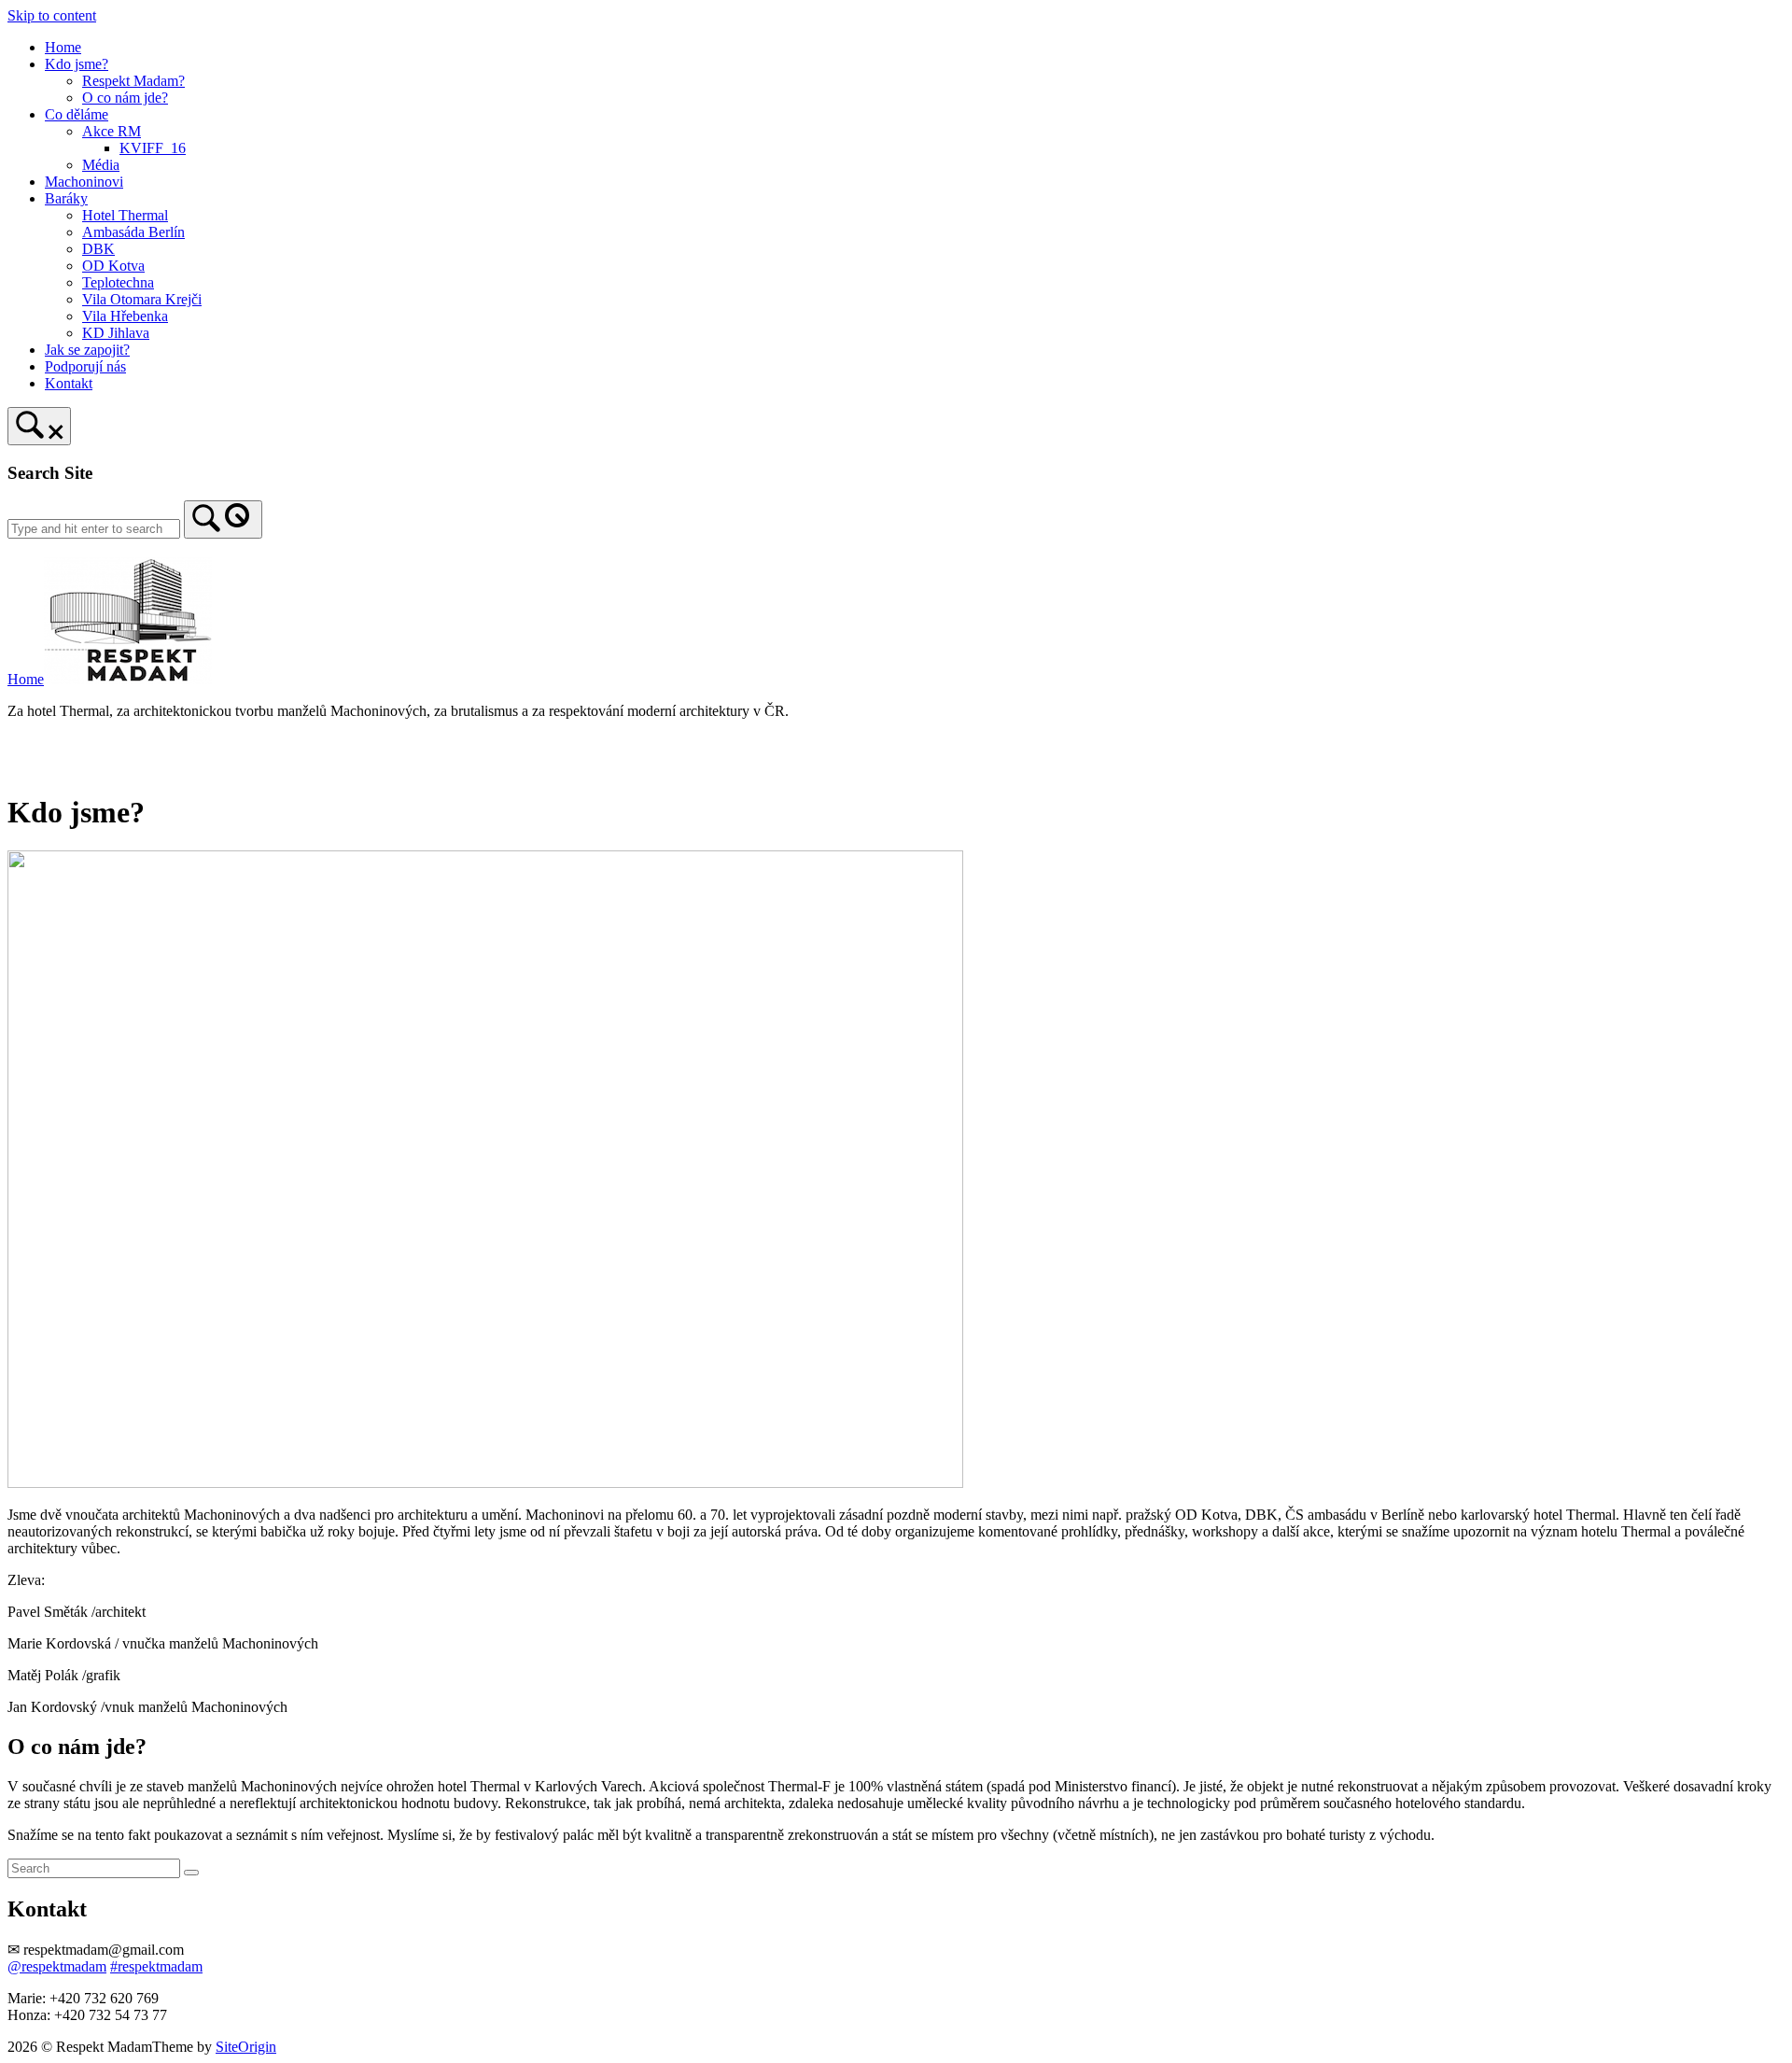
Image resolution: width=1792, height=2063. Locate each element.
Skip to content (52, 15)
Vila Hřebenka (125, 316)
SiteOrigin (246, 2047)
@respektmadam (57, 1966)
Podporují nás (85, 366)
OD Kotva (113, 266)
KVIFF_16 (153, 148)
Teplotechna (118, 282)
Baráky (66, 198)
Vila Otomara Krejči (142, 299)
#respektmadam (156, 1966)
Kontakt (69, 383)
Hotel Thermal (125, 215)
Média (101, 165)
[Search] (223, 519)
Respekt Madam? (133, 81)
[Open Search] (39, 426)
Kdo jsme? (77, 64)
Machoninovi (84, 182)
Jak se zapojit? (87, 350)
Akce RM (112, 131)
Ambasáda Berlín (133, 232)
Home (63, 47)
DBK (98, 249)
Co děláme (77, 114)
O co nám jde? (125, 98)
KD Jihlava (116, 333)
